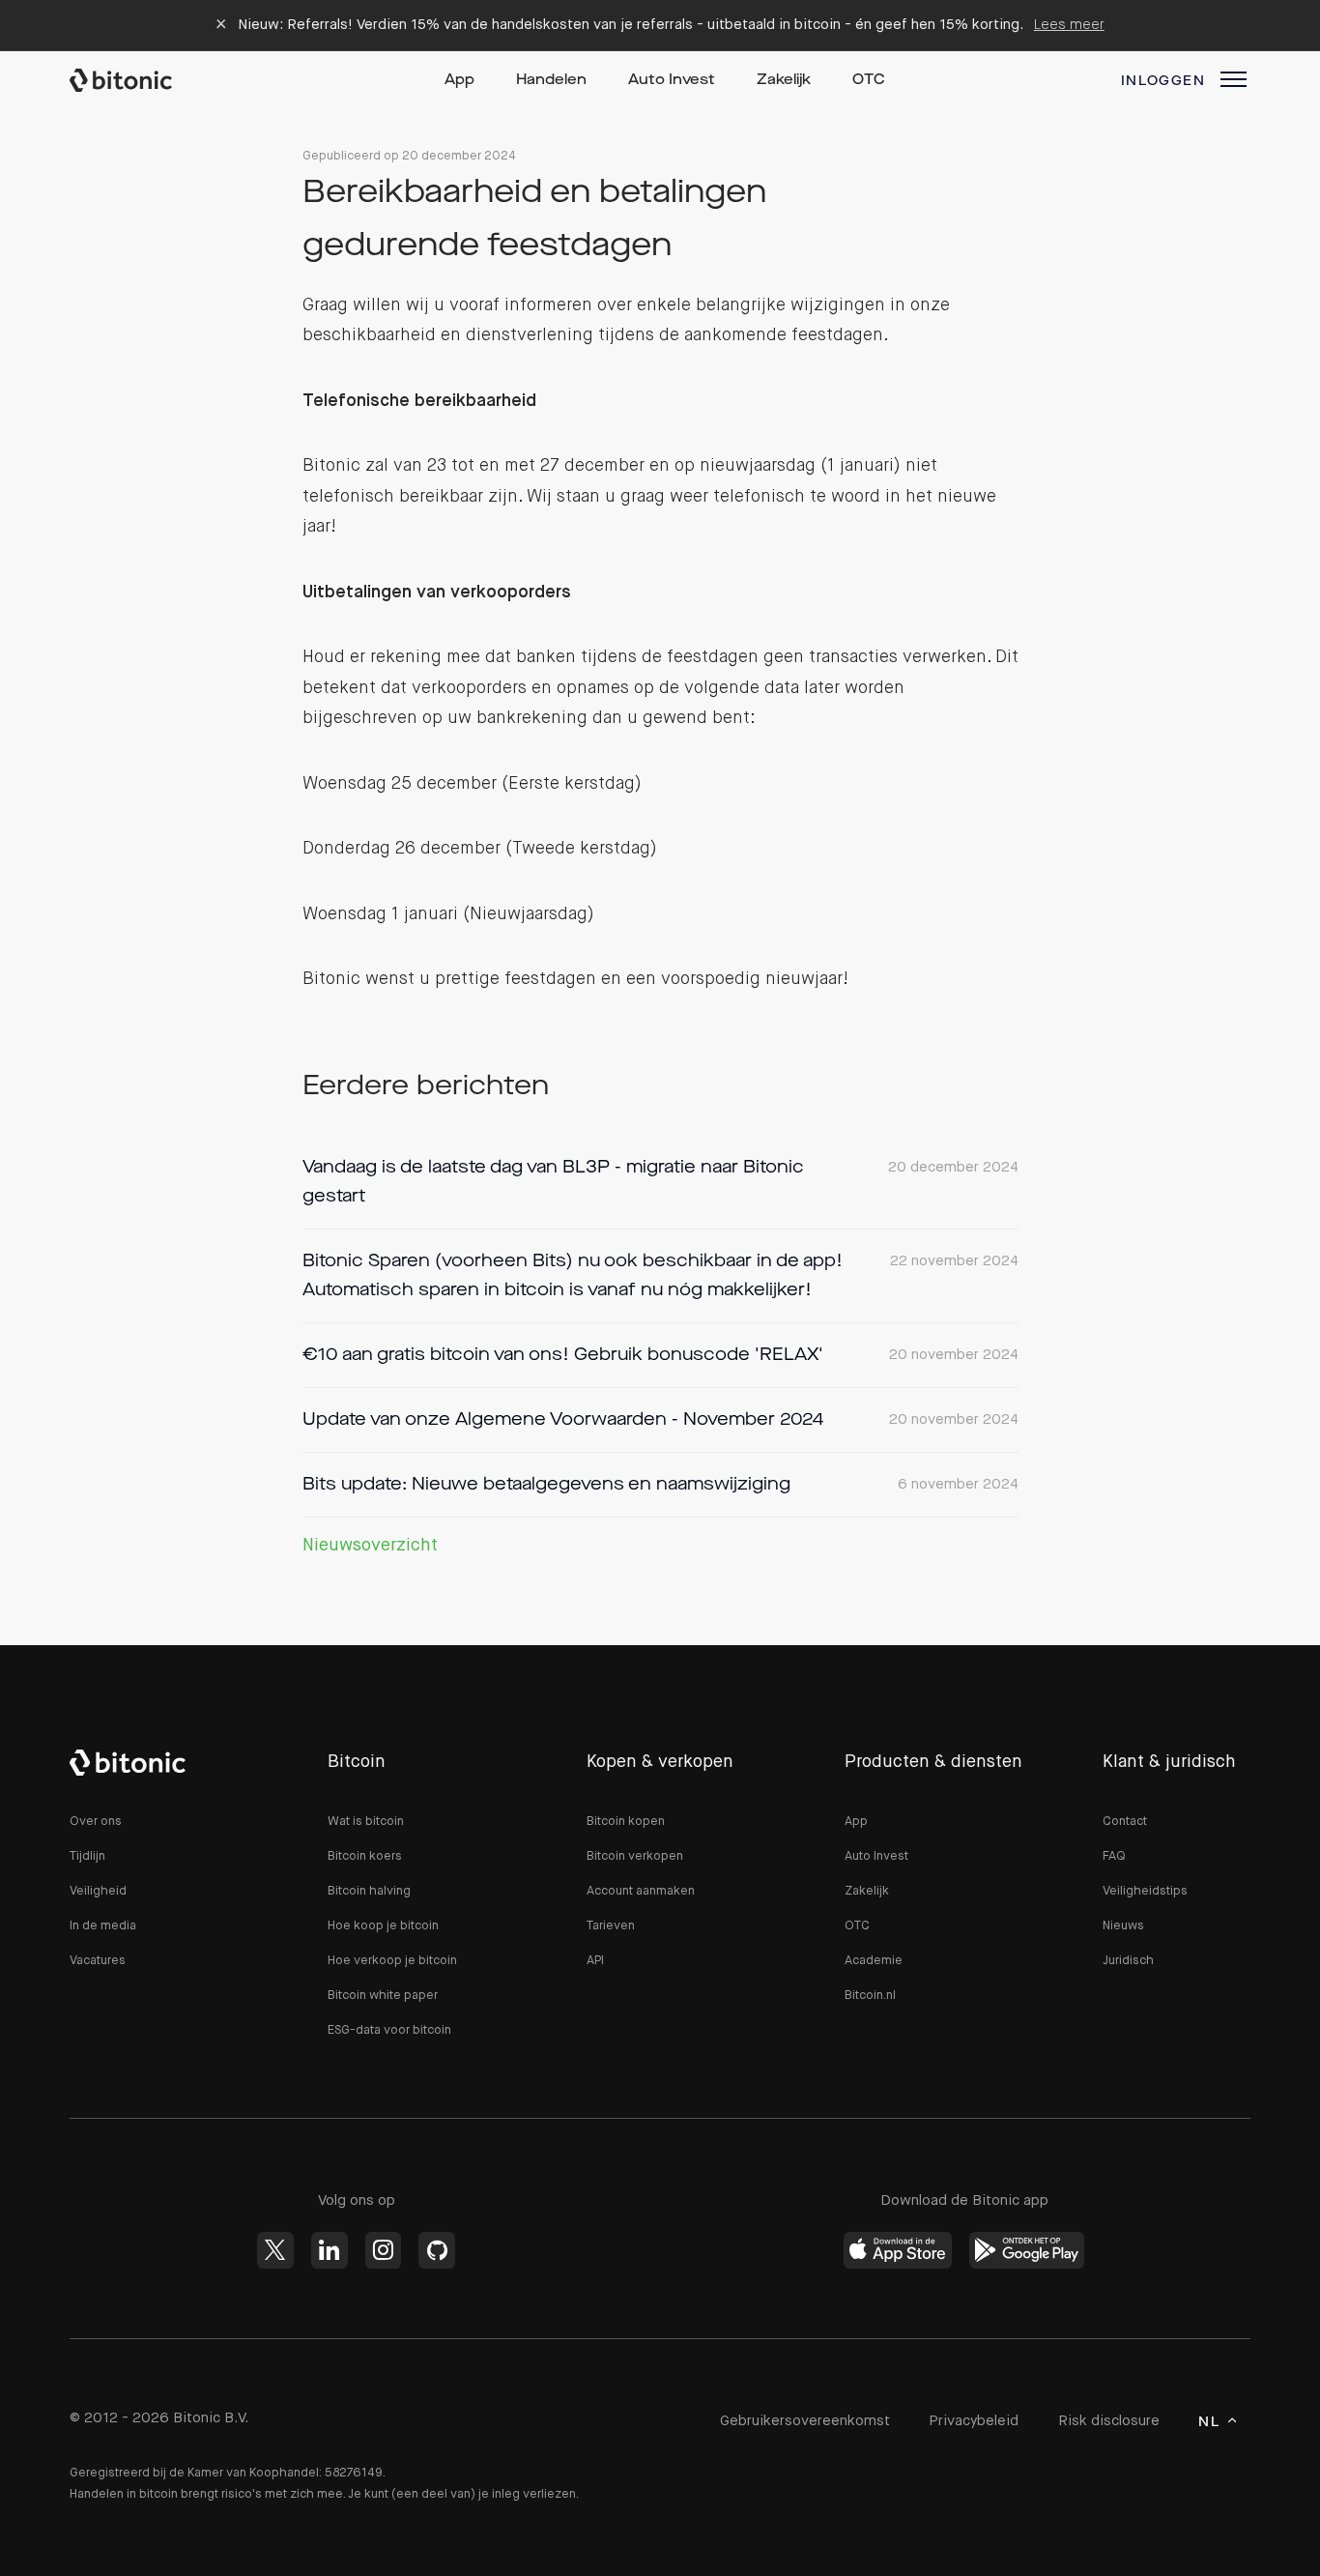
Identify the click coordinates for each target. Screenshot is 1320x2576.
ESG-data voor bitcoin (389, 2030)
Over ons (96, 1822)
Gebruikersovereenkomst (805, 2421)
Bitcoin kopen (626, 1822)
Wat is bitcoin (366, 1822)
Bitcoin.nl (870, 1996)
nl (1209, 2422)
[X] (275, 2250)
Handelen (551, 81)
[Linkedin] (330, 2250)
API (595, 1961)
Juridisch (1128, 1961)
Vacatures (98, 1961)
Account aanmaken (641, 1891)
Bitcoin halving (369, 1891)
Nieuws (1123, 1926)
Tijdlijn (87, 1856)
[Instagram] (384, 2250)
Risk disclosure (1109, 2421)
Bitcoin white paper (383, 1996)
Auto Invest (672, 81)
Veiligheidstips (1145, 1891)
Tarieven (611, 1926)
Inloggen (1163, 81)
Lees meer (1069, 25)
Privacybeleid (974, 2421)
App (459, 81)
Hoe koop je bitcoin (383, 1926)
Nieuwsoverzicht (370, 1546)
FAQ (1114, 1856)
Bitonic (139, 80)
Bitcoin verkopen (635, 1856)
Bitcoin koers (365, 1856)
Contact (1125, 1822)
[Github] (437, 2250)
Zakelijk (784, 81)
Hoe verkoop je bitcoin (392, 1961)
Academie (874, 1961)
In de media (103, 1926)
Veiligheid (98, 1891)
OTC (869, 81)
